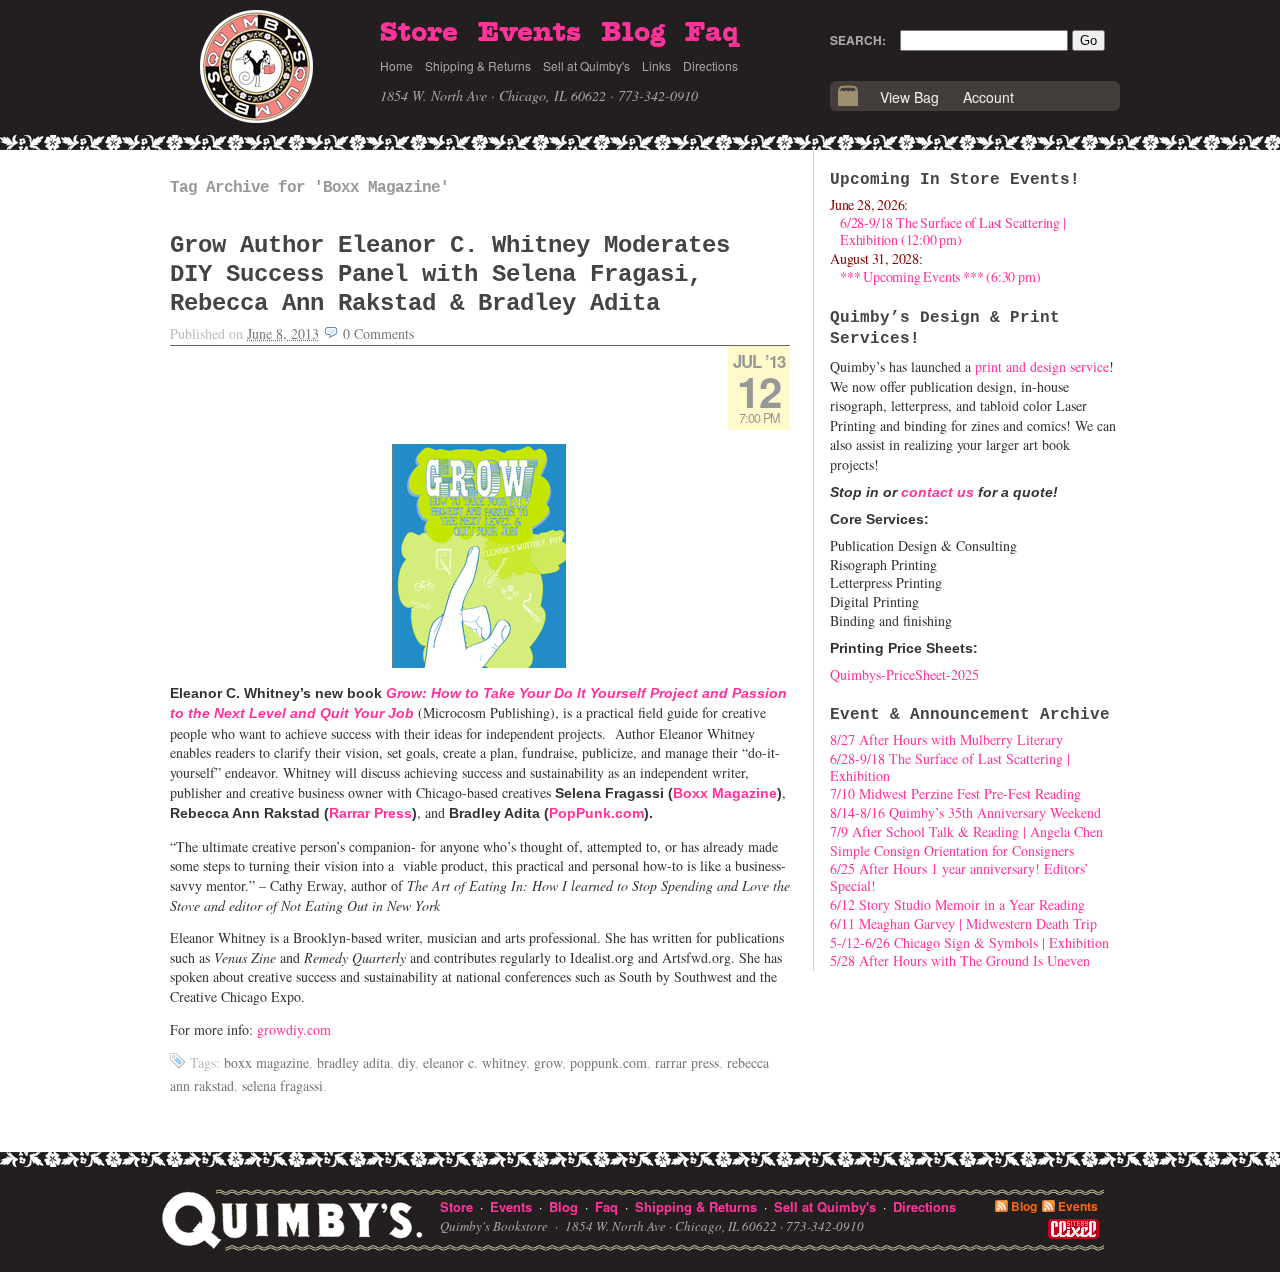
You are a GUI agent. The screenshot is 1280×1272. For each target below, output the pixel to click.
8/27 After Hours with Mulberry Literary (946, 739)
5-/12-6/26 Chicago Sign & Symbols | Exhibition (969, 942)
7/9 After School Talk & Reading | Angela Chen (966, 831)
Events (529, 33)
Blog (633, 33)
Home (396, 65)
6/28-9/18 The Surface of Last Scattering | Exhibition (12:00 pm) (953, 231)
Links (656, 65)
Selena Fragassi (282, 1085)
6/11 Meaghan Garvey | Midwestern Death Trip (963, 923)
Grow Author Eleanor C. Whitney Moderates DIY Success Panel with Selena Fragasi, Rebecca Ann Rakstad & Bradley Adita (450, 274)
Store (419, 33)
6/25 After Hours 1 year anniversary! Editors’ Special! (959, 877)
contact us (937, 492)
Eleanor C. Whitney (474, 1062)
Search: (858, 40)
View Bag (909, 97)
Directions (710, 65)
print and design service (1042, 366)
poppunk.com (608, 1062)
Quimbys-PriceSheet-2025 (904, 674)
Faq (712, 33)
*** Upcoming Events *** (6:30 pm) (940, 276)
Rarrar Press (370, 813)
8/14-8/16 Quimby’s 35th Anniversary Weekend (965, 812)
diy (406, 1062)
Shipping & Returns (478, 65)
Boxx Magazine (725, 793)
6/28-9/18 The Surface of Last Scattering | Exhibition (950, 767)
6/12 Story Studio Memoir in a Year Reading (957, 904)
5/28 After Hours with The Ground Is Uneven (960, 960)
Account (988, 97)
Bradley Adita (353, 1062)
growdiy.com (294, 1029)
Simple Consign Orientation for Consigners (952, 850)
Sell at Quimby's (586, 65)
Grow (548, 1062)
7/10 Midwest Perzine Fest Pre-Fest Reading (955, 793)
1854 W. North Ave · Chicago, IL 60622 (493, 95)
